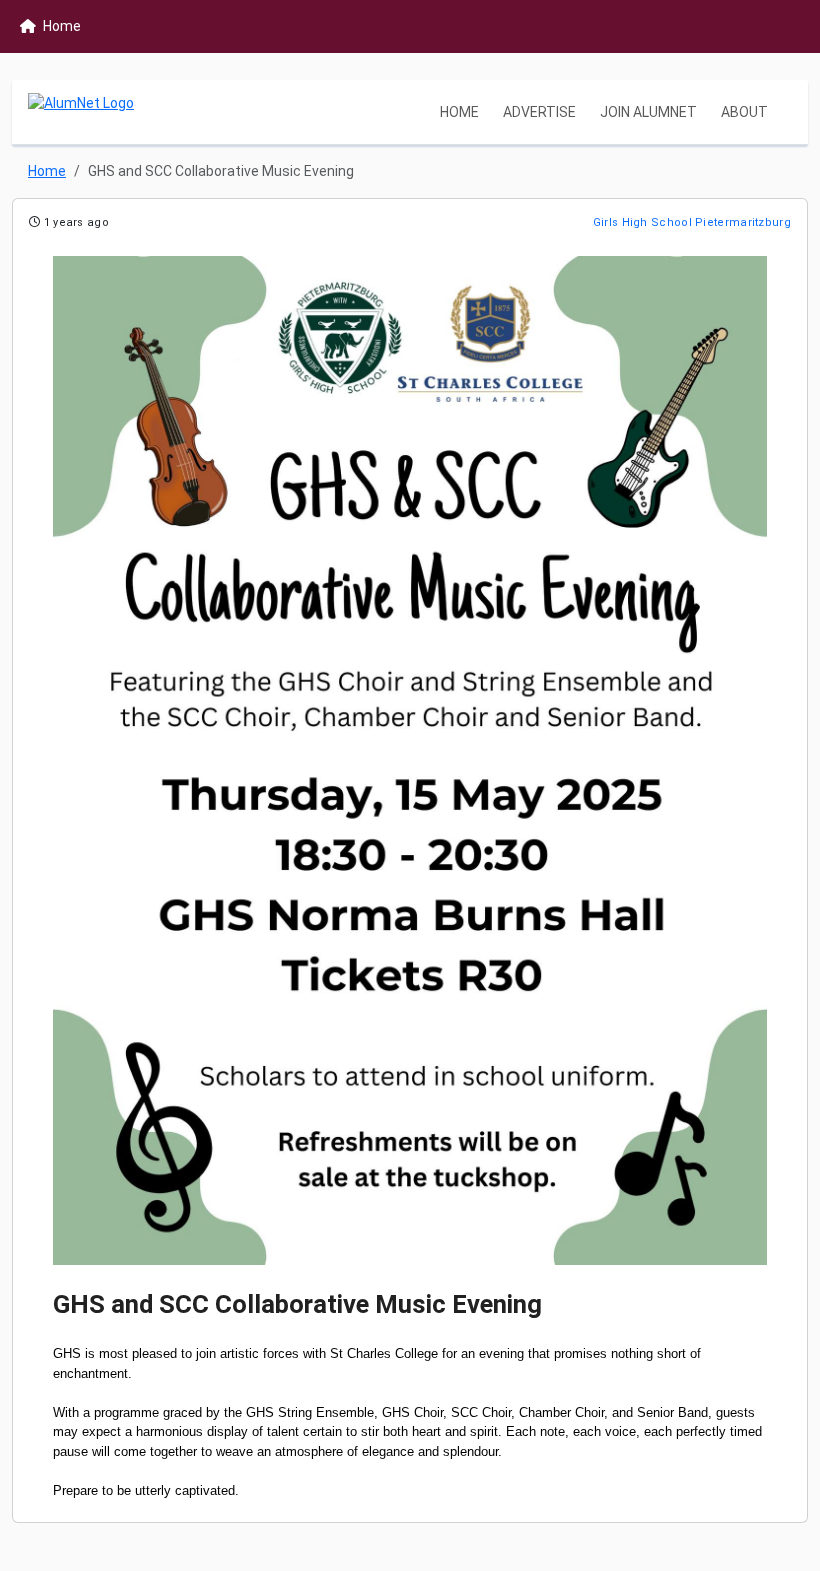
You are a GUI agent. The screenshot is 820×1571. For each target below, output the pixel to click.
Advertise (539, 112)
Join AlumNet (648, 112)
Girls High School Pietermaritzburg (692, 222)
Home (459, 112)
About (744, 112)
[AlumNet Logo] (81, 112)
